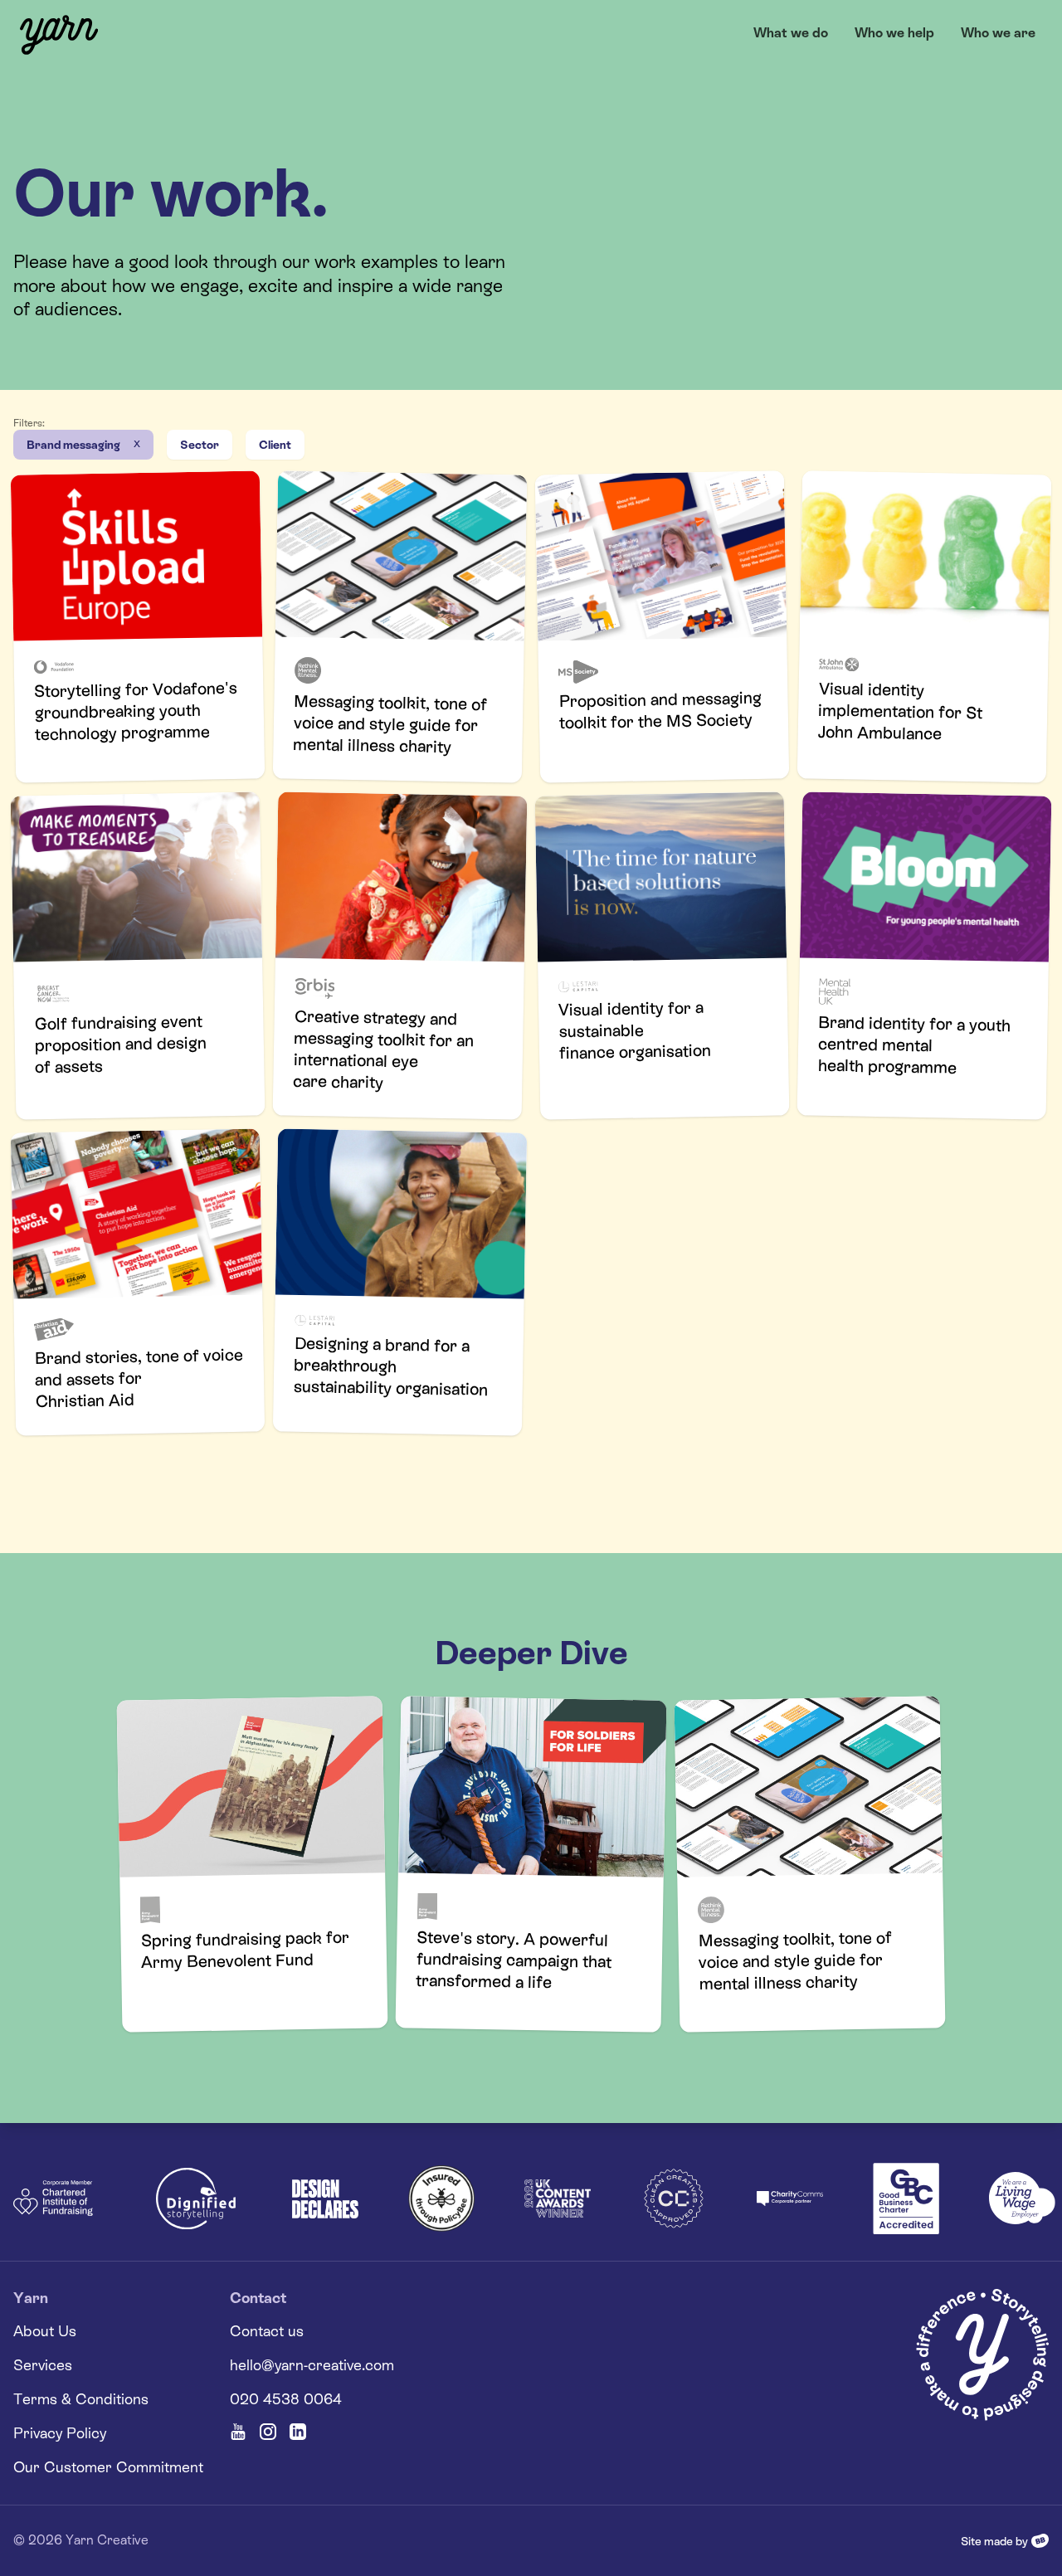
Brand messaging (73, 445)
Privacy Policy (60, 2433)
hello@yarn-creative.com (312, 2365)
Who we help (894, 33)
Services (43, 2365)
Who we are (998, 33)
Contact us (267, 2331)
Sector (200, 445)
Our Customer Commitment (108, 2467)
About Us (45, 2331)
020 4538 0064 (286, 2399)
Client (275, 445)
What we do (791, 33)
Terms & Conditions (81, 2399)
